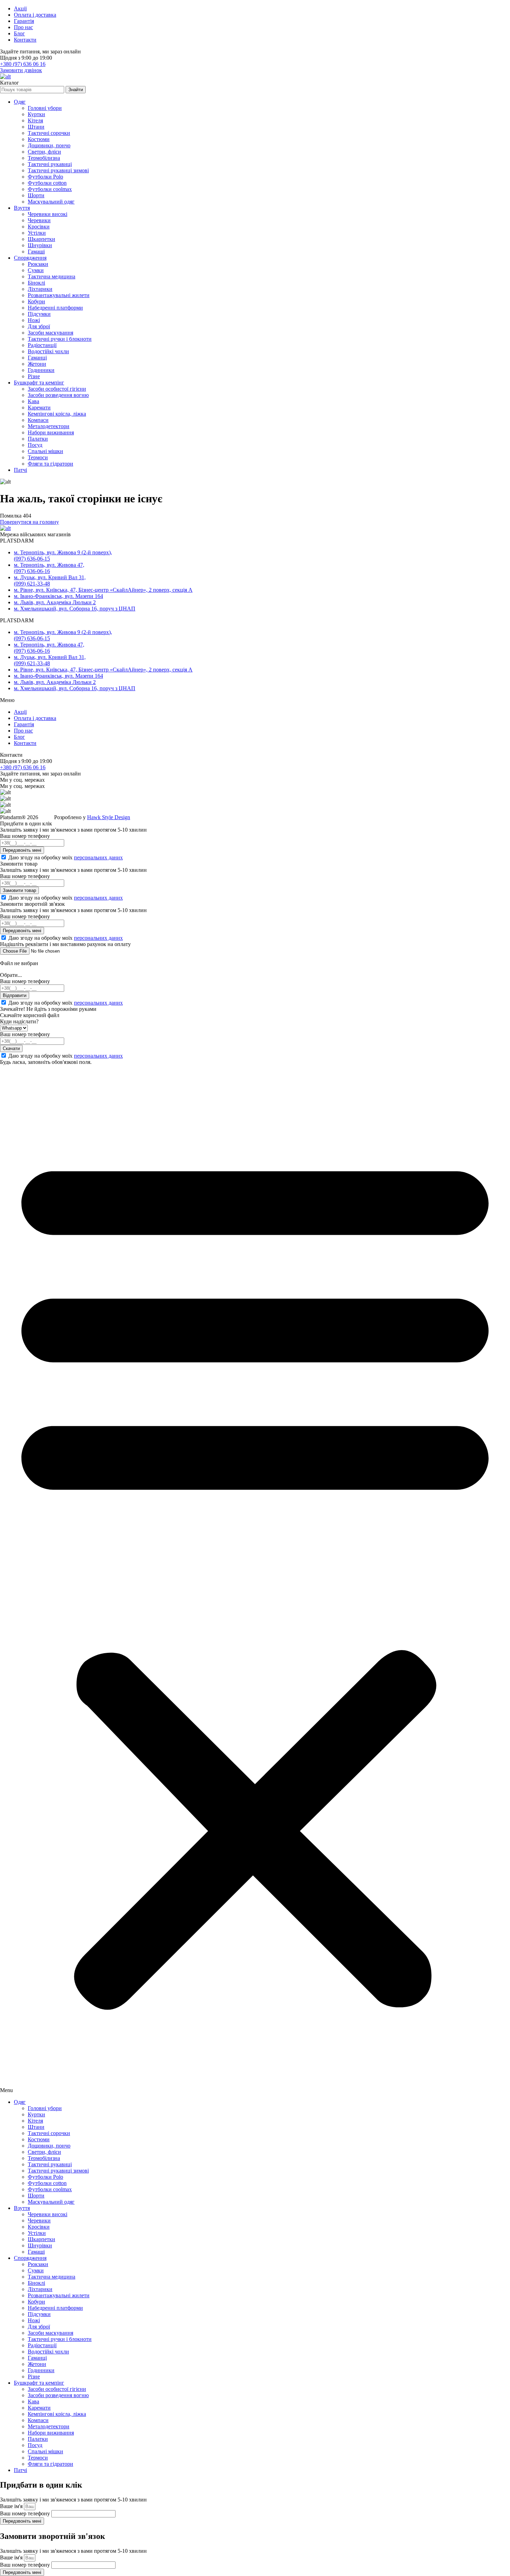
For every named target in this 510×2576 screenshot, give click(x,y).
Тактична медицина (52, 276)
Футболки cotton (47, 183)
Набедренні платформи (55, 308)
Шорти (36, 195)
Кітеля (35, 120)
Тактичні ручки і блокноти (60, 339)
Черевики (39, 220)
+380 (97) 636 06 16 (23, 64)
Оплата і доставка (35, 15)
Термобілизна (44, 158)
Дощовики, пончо (49, 145)
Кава (33, 401)
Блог (19, 33)
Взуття (22, 208)
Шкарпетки (41, 239)
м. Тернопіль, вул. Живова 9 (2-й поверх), (63, 552)
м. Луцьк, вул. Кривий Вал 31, (50, 577)
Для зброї (39, 326)
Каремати (39, 407)
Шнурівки (40, 245)
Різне (34, 376)
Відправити (15, 995)
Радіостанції (42, 345)
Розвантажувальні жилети (59, 295)
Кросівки (39, 227)
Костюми (39, 139)
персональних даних (98, 857)
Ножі (34, 320)
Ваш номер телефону (26, 2513)
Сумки (36, 270)
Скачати (11, 1048)
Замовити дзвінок (21, 70)
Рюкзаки (38, 264)
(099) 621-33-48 (32, 584)
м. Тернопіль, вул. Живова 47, (49, 565)
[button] (255, 1579)
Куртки (36, 114)
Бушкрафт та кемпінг (39, 383)
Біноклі (36, 283)
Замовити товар (19, 890)
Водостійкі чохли (48, 351)
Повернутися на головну (29, 522)
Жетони (37, 364)
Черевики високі (48, 214)
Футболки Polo (45, 177)
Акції (20, 8)
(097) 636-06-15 (32, 559)
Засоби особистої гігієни (57, 389)
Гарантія (24, 21)
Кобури (36, 301)
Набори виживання (51, 432)
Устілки (37, 233)
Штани (36, 127)
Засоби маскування (50, 333)
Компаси (38, 420)
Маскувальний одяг (51, 202)
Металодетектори (49, 426)
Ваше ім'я (12, 2506)
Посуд (35, 445)
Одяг (20, 102)
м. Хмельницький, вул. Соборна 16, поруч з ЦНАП (75, 609)
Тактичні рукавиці (50, 164)
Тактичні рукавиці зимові (58, 170)
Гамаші (36, 251)
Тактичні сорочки (49, 133)
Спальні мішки (45, 451)
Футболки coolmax (50, 189)
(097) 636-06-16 (32, 571)
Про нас (23, 27)
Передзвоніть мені (22, 850)
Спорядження (30, 258)
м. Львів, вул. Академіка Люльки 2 (55, 602)
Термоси (38, 457)
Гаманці (37, 358)
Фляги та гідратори (50, 464)
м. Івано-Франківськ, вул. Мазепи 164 (58, 596)
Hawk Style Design (109, 817)
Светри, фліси (44, 152)
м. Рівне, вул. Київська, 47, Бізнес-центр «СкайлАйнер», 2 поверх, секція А (103, 590)
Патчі (20, 470)
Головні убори (45, 108)
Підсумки (39, 314)
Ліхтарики (40, 289)
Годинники (41, 370)
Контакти (25, 40)
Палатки (38, 439)
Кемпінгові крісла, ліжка (57, 414)
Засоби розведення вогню (58, 395)
